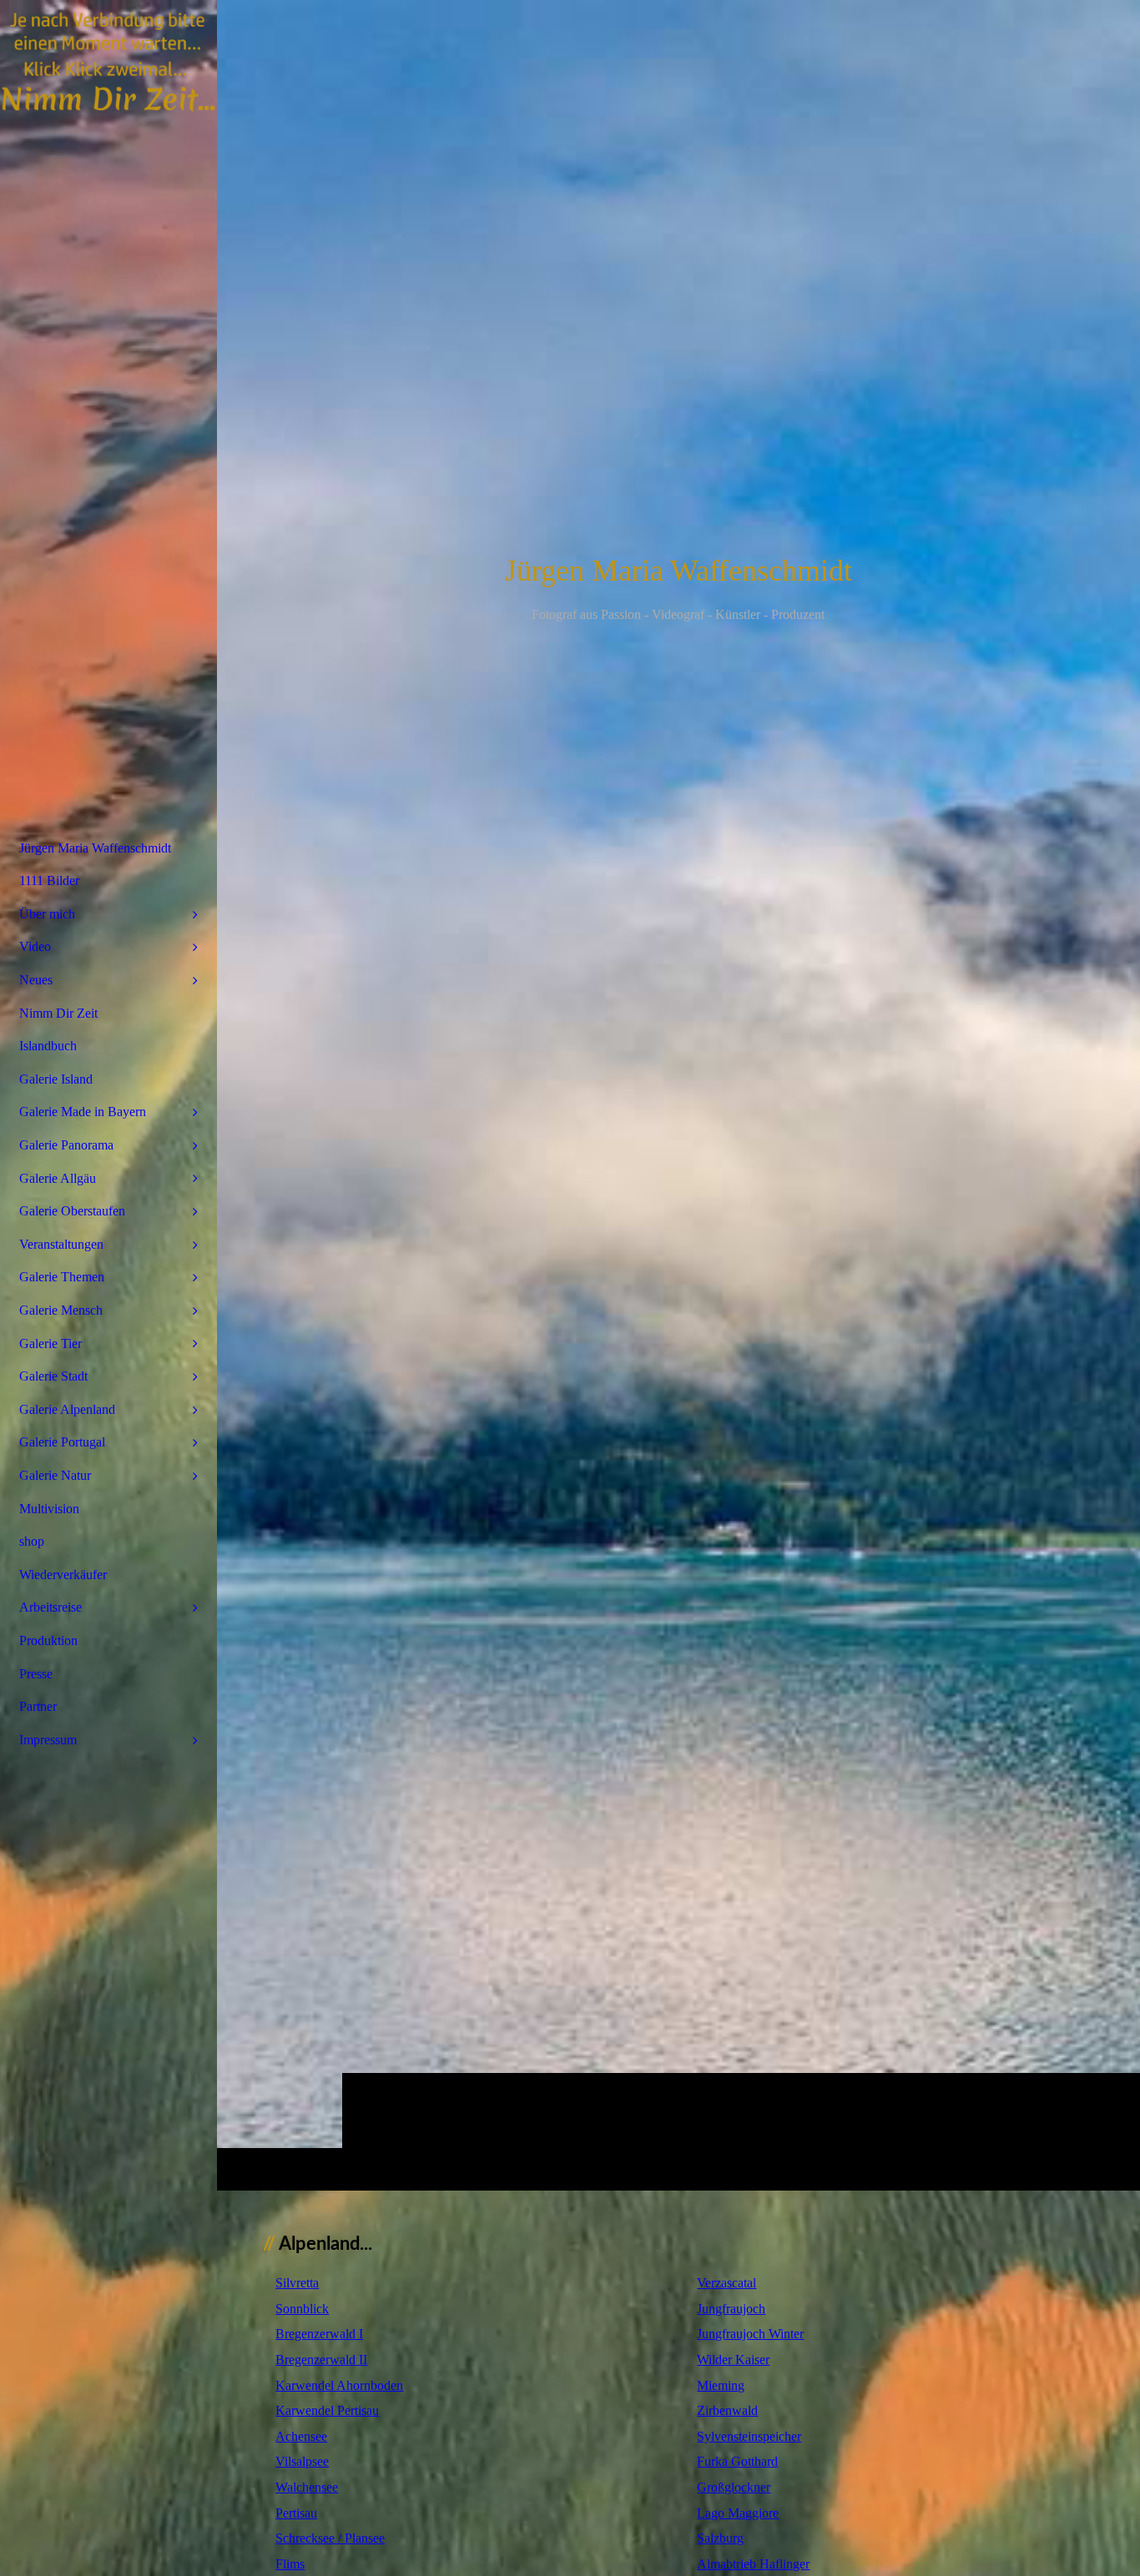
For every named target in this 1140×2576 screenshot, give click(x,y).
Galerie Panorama (66, 1145)
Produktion (48, 1640)
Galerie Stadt (53, 1376)
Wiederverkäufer (63, 1575)
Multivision (49, 1509)
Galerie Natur (55, 1475)
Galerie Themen (62, 1277)
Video (35, 946)
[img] (678, 1095)
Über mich (47, 914)
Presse (36, 1674)
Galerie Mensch (61, 1310)
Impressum (48, 1740)
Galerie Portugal (62, 1442)
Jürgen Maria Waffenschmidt (95, 848)
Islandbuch (48, 1046)
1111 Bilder (49, 880)
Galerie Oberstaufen (72, 1211)
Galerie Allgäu (58, 1178)
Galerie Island (56, 1079)
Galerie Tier (50, 1343)
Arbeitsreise (50, 1607)
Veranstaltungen (61, 1244)
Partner (38, 1706)
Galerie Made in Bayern (83, 1112)
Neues (36, 980)
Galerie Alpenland (67, 1409)
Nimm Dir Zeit (58, 1013)
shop (32, 1541)
